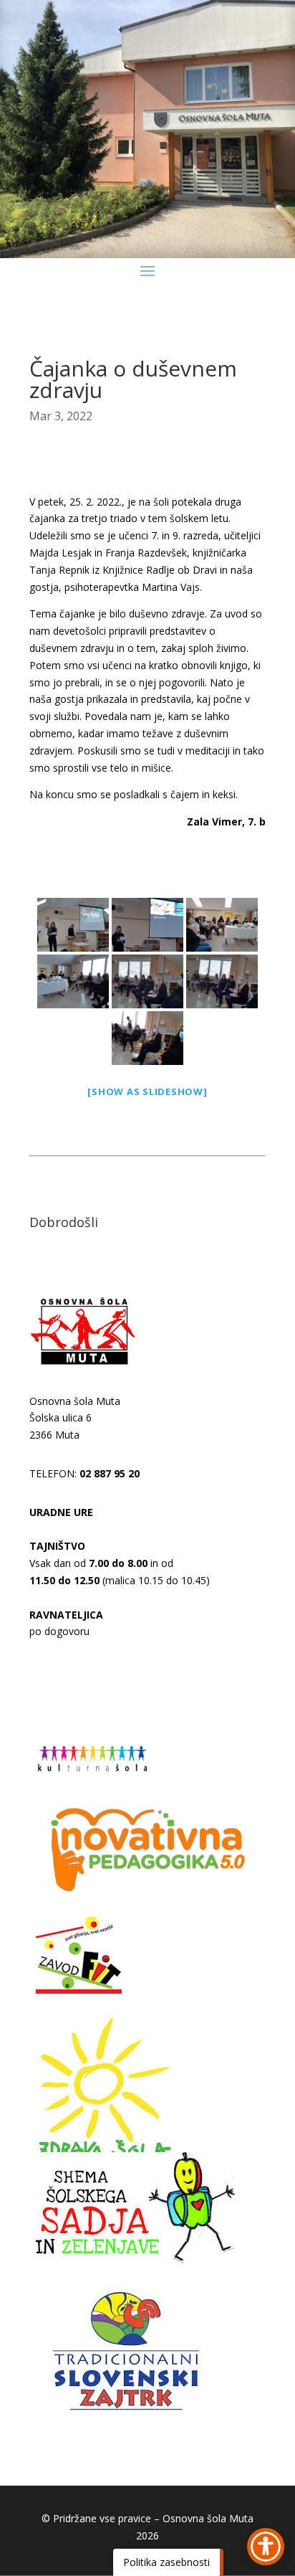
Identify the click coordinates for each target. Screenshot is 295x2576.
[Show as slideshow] (147, 1092)
